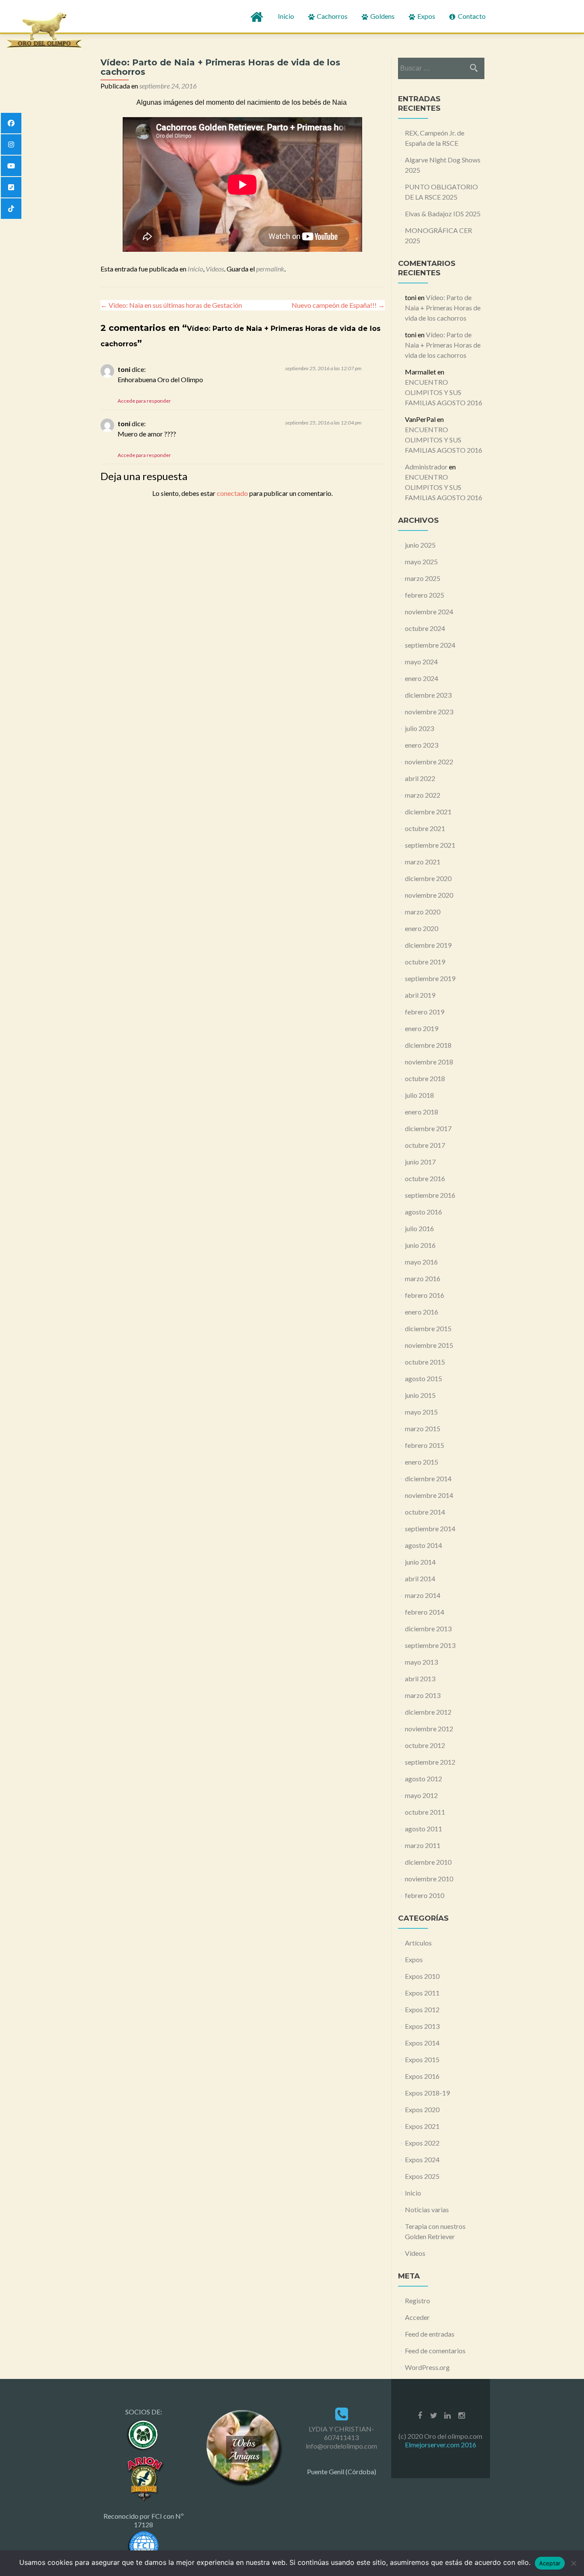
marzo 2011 (423, 1845)
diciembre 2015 (428, 1328)
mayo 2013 (421, 1662)
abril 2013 (420, 1679)
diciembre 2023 (428, 695)
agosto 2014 (423, 1545)
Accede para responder (144, 401)
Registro (417, 2300)
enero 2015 (422, 1462)
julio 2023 (419, 728)
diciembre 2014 (428, 1478)
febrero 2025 (425, 595)
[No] (573, 2563)
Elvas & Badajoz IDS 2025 (443, 214)
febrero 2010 (425, 1895)
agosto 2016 (423, 1212)
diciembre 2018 (428, 1045)
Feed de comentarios (435, 2351)
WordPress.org (427, 2367)
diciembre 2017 (428, 1128)
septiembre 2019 (430, 978)
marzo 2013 (423, 1695)
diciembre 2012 (428, 1712)
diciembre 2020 (428, 878)
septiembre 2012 (430, 1762)
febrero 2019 (425, 1012)
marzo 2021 (423, 862)
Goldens (382, 16)
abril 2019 (420, 995)
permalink (270, 269)
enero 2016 (422, 1312)
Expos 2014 (422, 2043)
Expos (426, 16)
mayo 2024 (421, 662)
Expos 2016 (422, 2076)
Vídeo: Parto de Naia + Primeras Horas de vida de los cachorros (443, 308)
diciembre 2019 (428, 945)
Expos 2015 (422, 2059)
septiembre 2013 (430, 1645)
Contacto (471, 16)
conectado (232, 493)
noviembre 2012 (429, 1729)
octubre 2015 (425, 1362)
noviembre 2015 (429, 1345)
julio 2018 (419, 1095)
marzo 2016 (423, 1278)
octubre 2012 (425, 1745)
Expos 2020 (422, 2109)
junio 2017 (420, 1162)
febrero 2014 (425, 1612)
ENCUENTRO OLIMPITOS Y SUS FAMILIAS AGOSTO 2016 (444, 392)
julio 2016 (419, 1228)
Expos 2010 (422, 1976)
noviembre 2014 (429, 1495)
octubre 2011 (425, 1812)
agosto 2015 (423, 1378)
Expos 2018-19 (427, 2093)
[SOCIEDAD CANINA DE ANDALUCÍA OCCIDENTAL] (144, 2434)
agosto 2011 (423, 1829)
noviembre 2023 (429, 712)
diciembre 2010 (428, 1862)
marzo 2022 (423, 795)
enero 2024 (422, 678)
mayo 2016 (421, 1262)
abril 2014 (420, 1578)
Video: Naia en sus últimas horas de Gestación (171, 305)
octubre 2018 (425, 1078)
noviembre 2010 (429, 1879)
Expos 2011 (422, 1993)
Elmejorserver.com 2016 (441, 2445)
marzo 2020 (423, 912)
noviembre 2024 (429, 612)
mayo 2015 (421, 1412)
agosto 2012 (423, 1779)
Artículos (418, 1943)
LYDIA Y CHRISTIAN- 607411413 (341, 2433)
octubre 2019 (425, 962)
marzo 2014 (423, 1595)
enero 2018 (422, 1112)
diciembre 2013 (428, 1628)
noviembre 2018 (429, 1062)
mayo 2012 (421, 1795)
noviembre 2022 (429, 762)
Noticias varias (427, 2209)
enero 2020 (422, 928)
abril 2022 (420, 778)
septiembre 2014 (430, 1528)
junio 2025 (420, 545)
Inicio (286, 16)
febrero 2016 (425, 1295)
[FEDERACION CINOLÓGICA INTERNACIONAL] (144, 2545)
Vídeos (215, 269)
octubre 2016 (425, 1178)
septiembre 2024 (430, 645)
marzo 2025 (423, 578)
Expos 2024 (422, 2159)
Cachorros (332, 16)
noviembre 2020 (429, 895)
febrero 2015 (425, 1445)
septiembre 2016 (430, 1195)
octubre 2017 (425, 1145)
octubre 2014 (425, 1512)
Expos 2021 (422, 2126)
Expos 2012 (422, 2009)
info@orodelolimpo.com (341, 2446)
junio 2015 (420, 1395)
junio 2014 (420, 1562)
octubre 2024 (425, 628)
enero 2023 (422, 745)
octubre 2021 (425, 828)
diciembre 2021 (428, 812)
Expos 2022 (422, 2143)
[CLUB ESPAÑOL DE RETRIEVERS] (144, 2477)
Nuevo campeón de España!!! (338, 305)
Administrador (426, 467)
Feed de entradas (430, 2334)
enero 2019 (422, 1028)
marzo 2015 (423, 1428)
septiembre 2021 (430, 845)
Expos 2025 (422, 2176)
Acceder (417, 2317)
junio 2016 (420, 1245)
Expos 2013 (422, 2026)
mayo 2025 (421, 561)
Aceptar (550, 2563)
